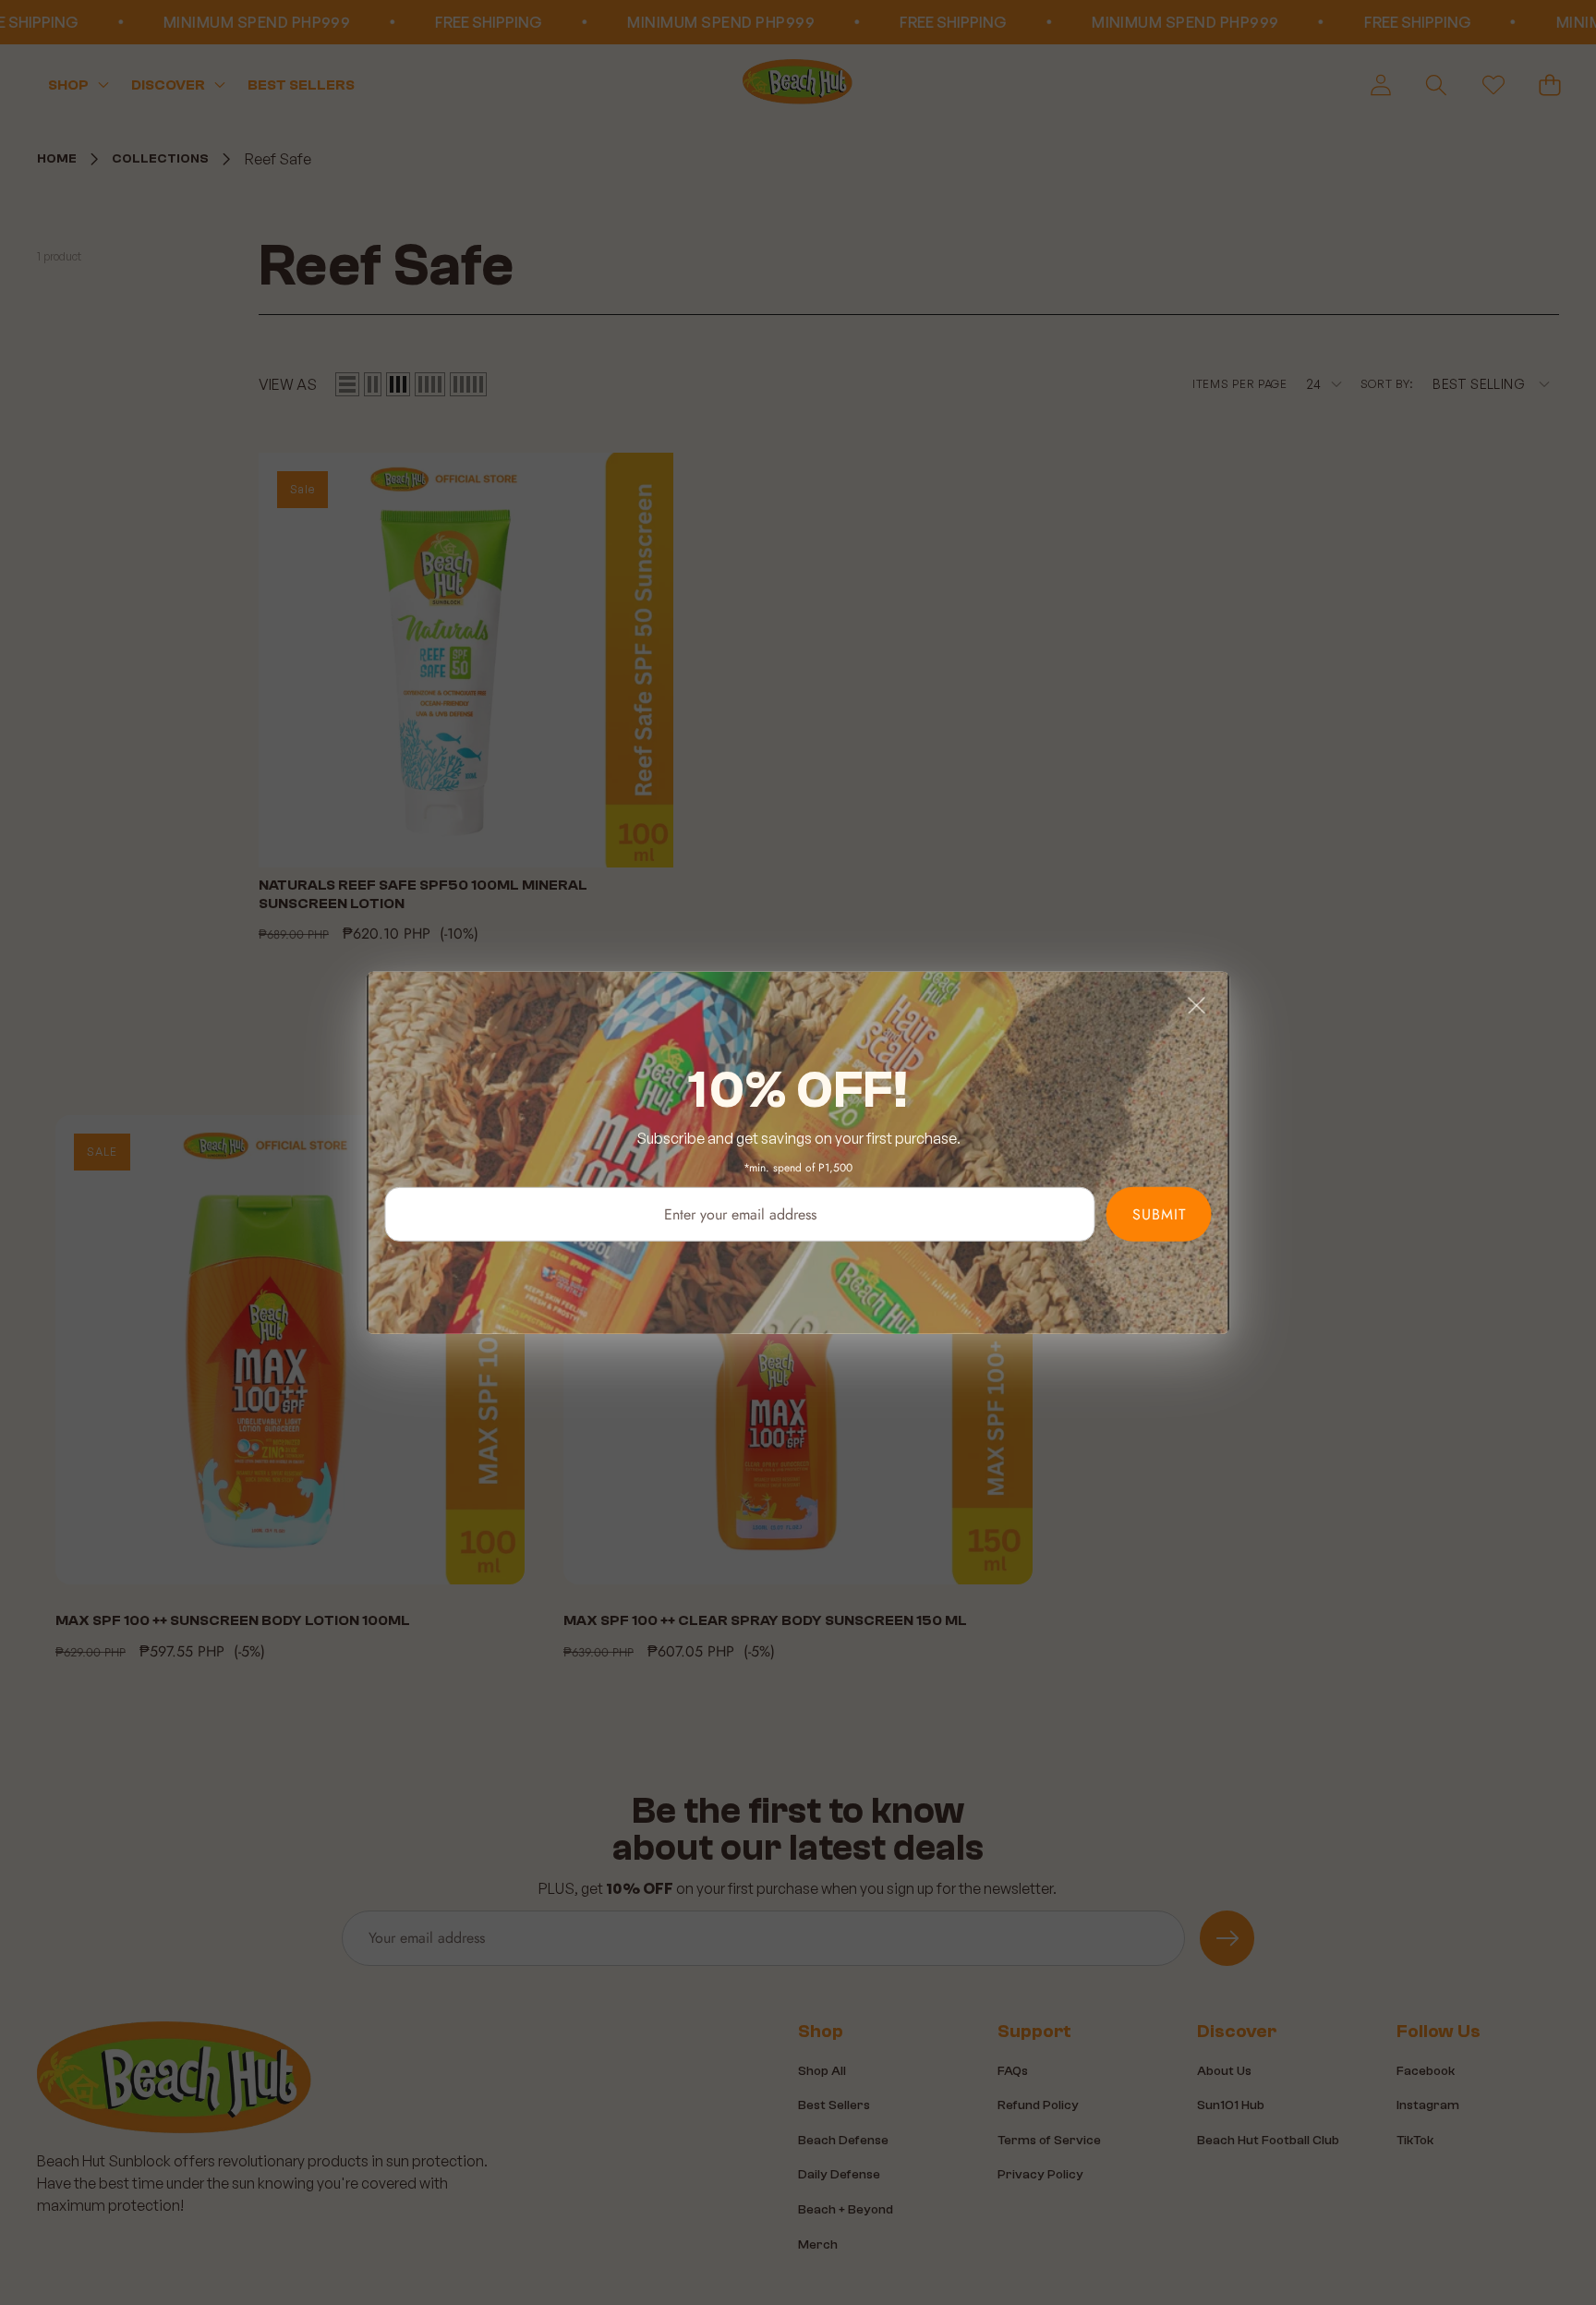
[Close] (1197, 1004)
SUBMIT (1159, 1213)
